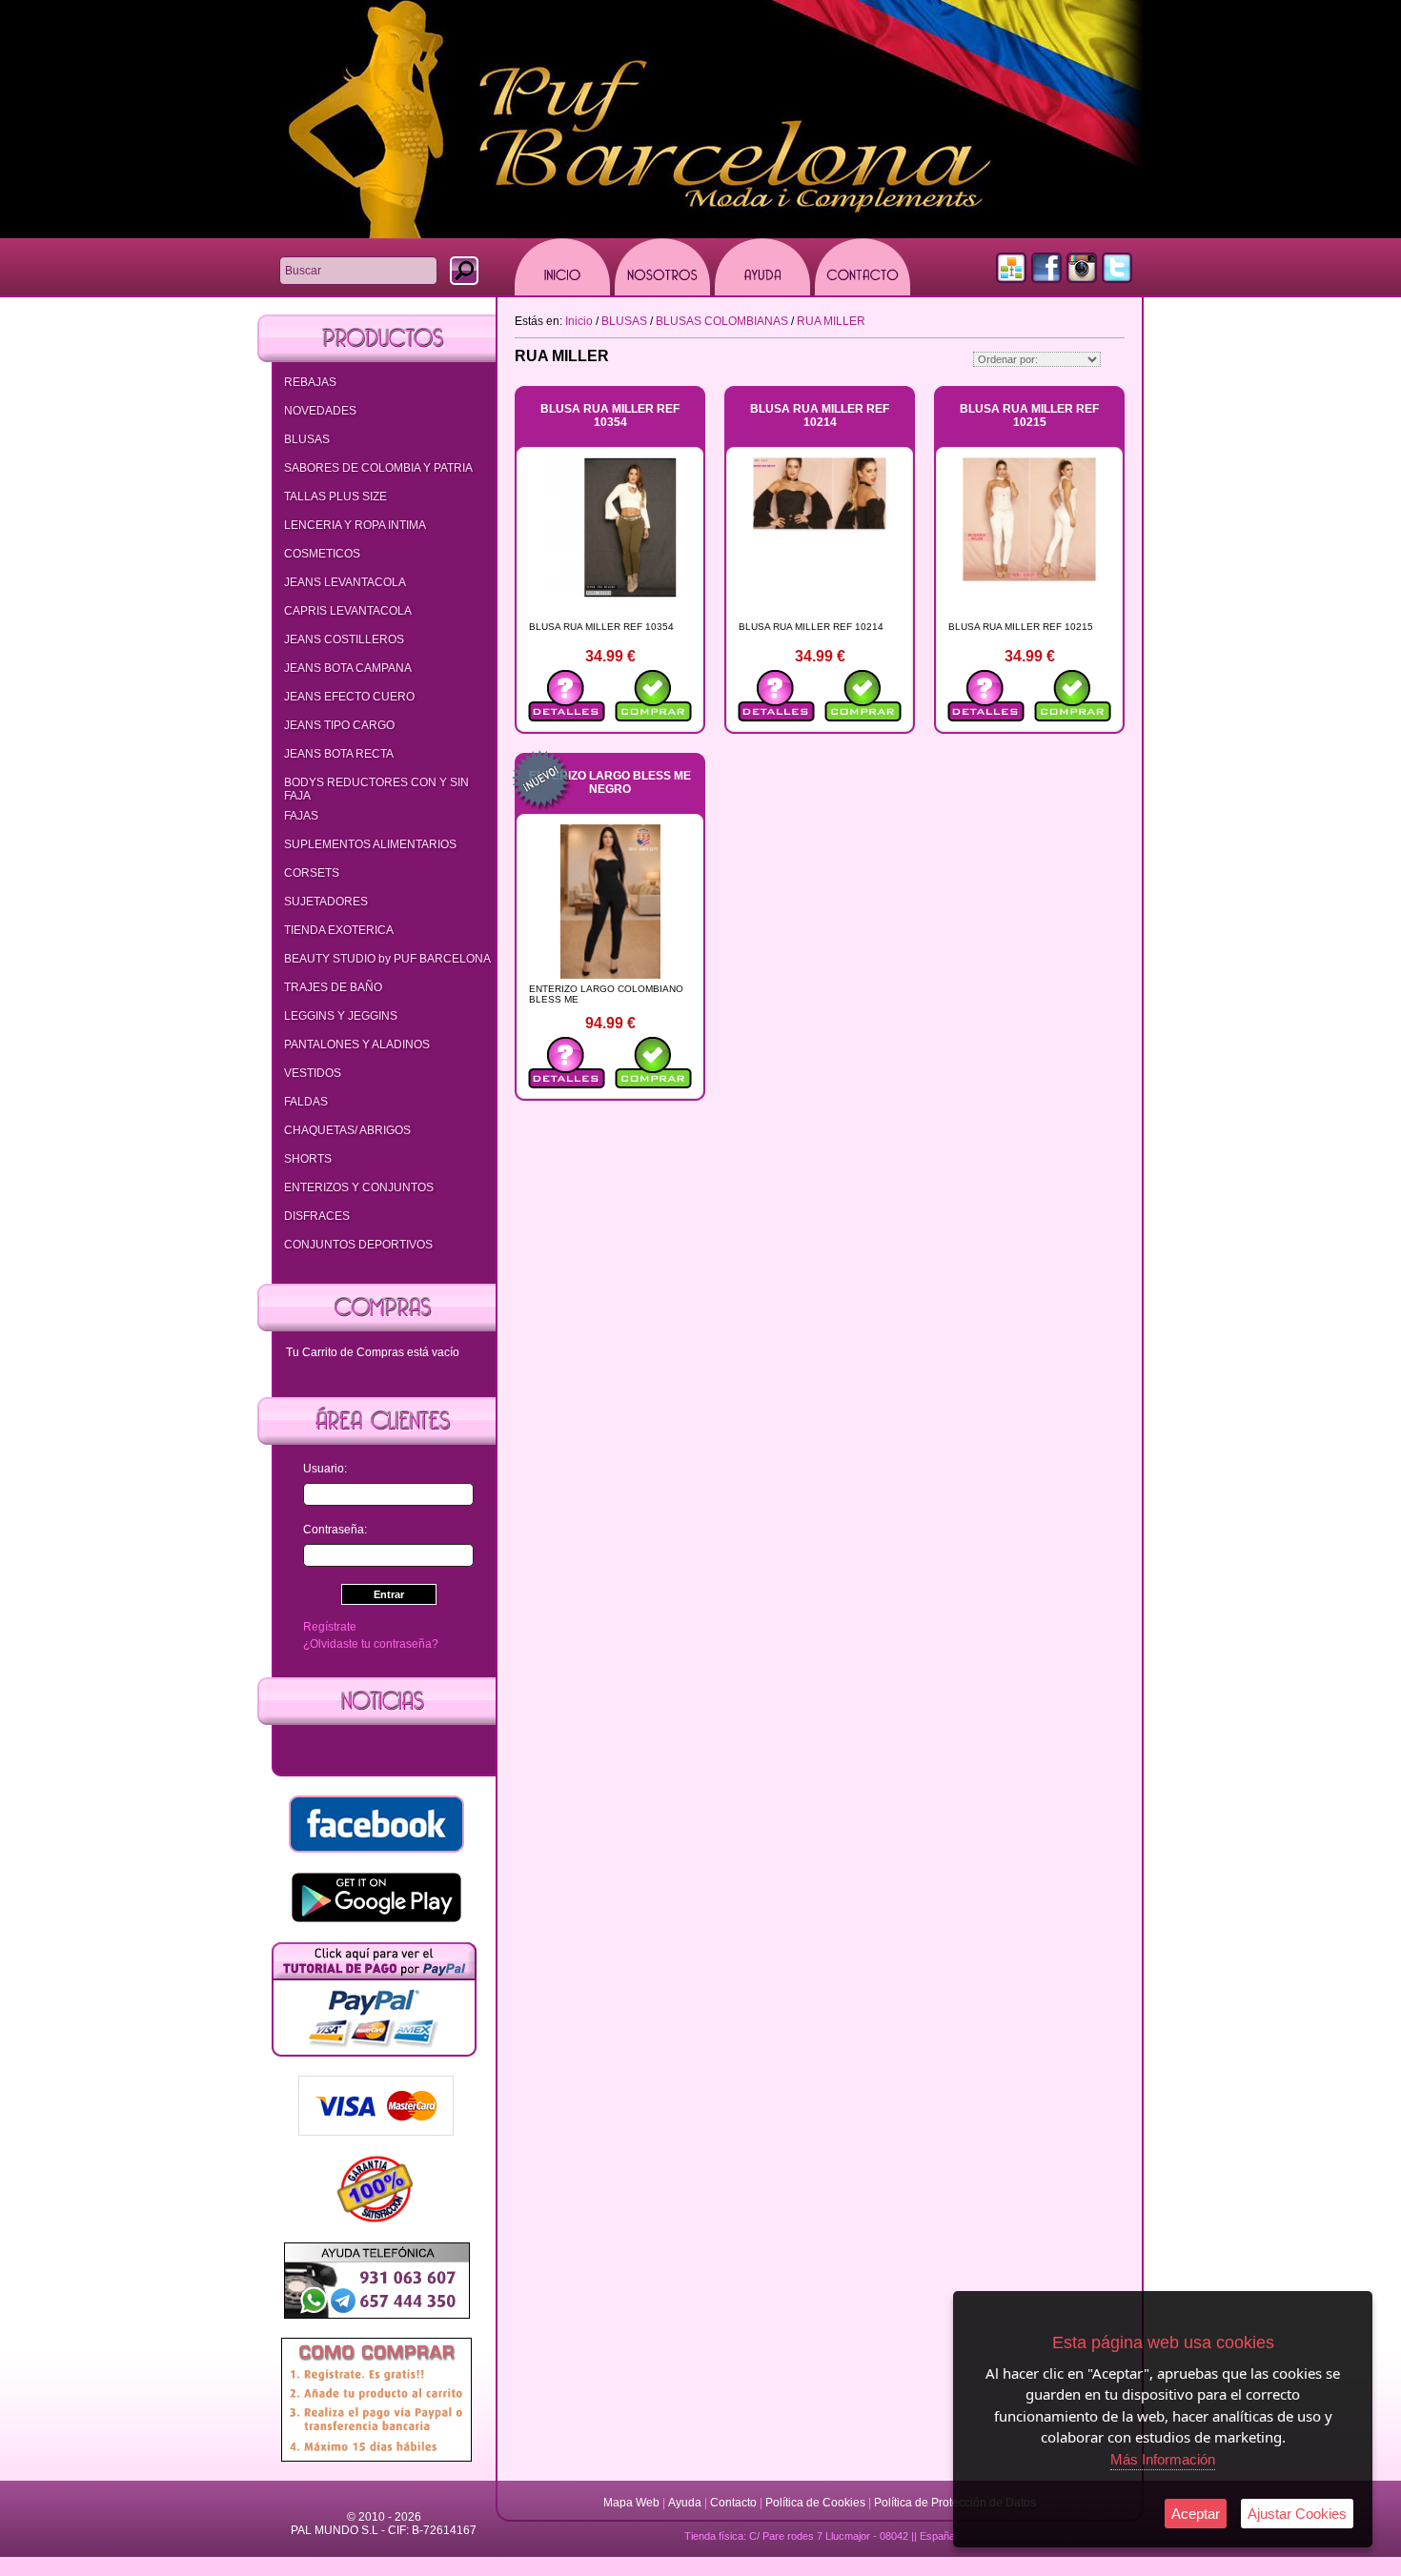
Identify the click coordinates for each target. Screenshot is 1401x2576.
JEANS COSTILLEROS (344, 639)
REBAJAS (310, 382)
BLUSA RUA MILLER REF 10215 (1029, 416)
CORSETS (312, 873)
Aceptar (1196, 2514)
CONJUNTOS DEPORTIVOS (358, 1245)
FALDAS (306, 1102)
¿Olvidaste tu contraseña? (371, 1644)
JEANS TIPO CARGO (339, 725)
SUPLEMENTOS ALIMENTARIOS (370, 844)
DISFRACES (317, 1216)
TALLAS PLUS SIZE (335, 497)
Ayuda (685, 2503)
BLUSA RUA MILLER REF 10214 (820, 416)
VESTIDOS (313, 1073)
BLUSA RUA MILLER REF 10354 (610, 416)
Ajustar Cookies (1297, 2514)
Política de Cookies (815, 2503)
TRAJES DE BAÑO (333, 987)
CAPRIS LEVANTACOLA (348, 611)
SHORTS (308, 1159)
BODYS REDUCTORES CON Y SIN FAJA (376, 789)
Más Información (1163, 2459)
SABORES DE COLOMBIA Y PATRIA (378, 468)
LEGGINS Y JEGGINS (341, 1016)
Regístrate (330, 1627)
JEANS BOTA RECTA (339, 754)
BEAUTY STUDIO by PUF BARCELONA (387, 959)
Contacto (733, 2503)
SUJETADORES (326, 902)
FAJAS (301, 816)
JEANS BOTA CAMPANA (348, 668)
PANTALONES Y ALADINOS (357, 1045)
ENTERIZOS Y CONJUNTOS (359, 1187)
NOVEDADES (320, 411)
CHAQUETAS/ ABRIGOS (347, 1130)
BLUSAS (307, 439)
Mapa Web (633, 2503)
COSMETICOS (322, 554)
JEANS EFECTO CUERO (349, 697)
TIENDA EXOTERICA (339, 930)
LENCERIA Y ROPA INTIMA (355, 525)
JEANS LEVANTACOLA (345, 582)
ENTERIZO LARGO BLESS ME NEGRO (610, 782)
